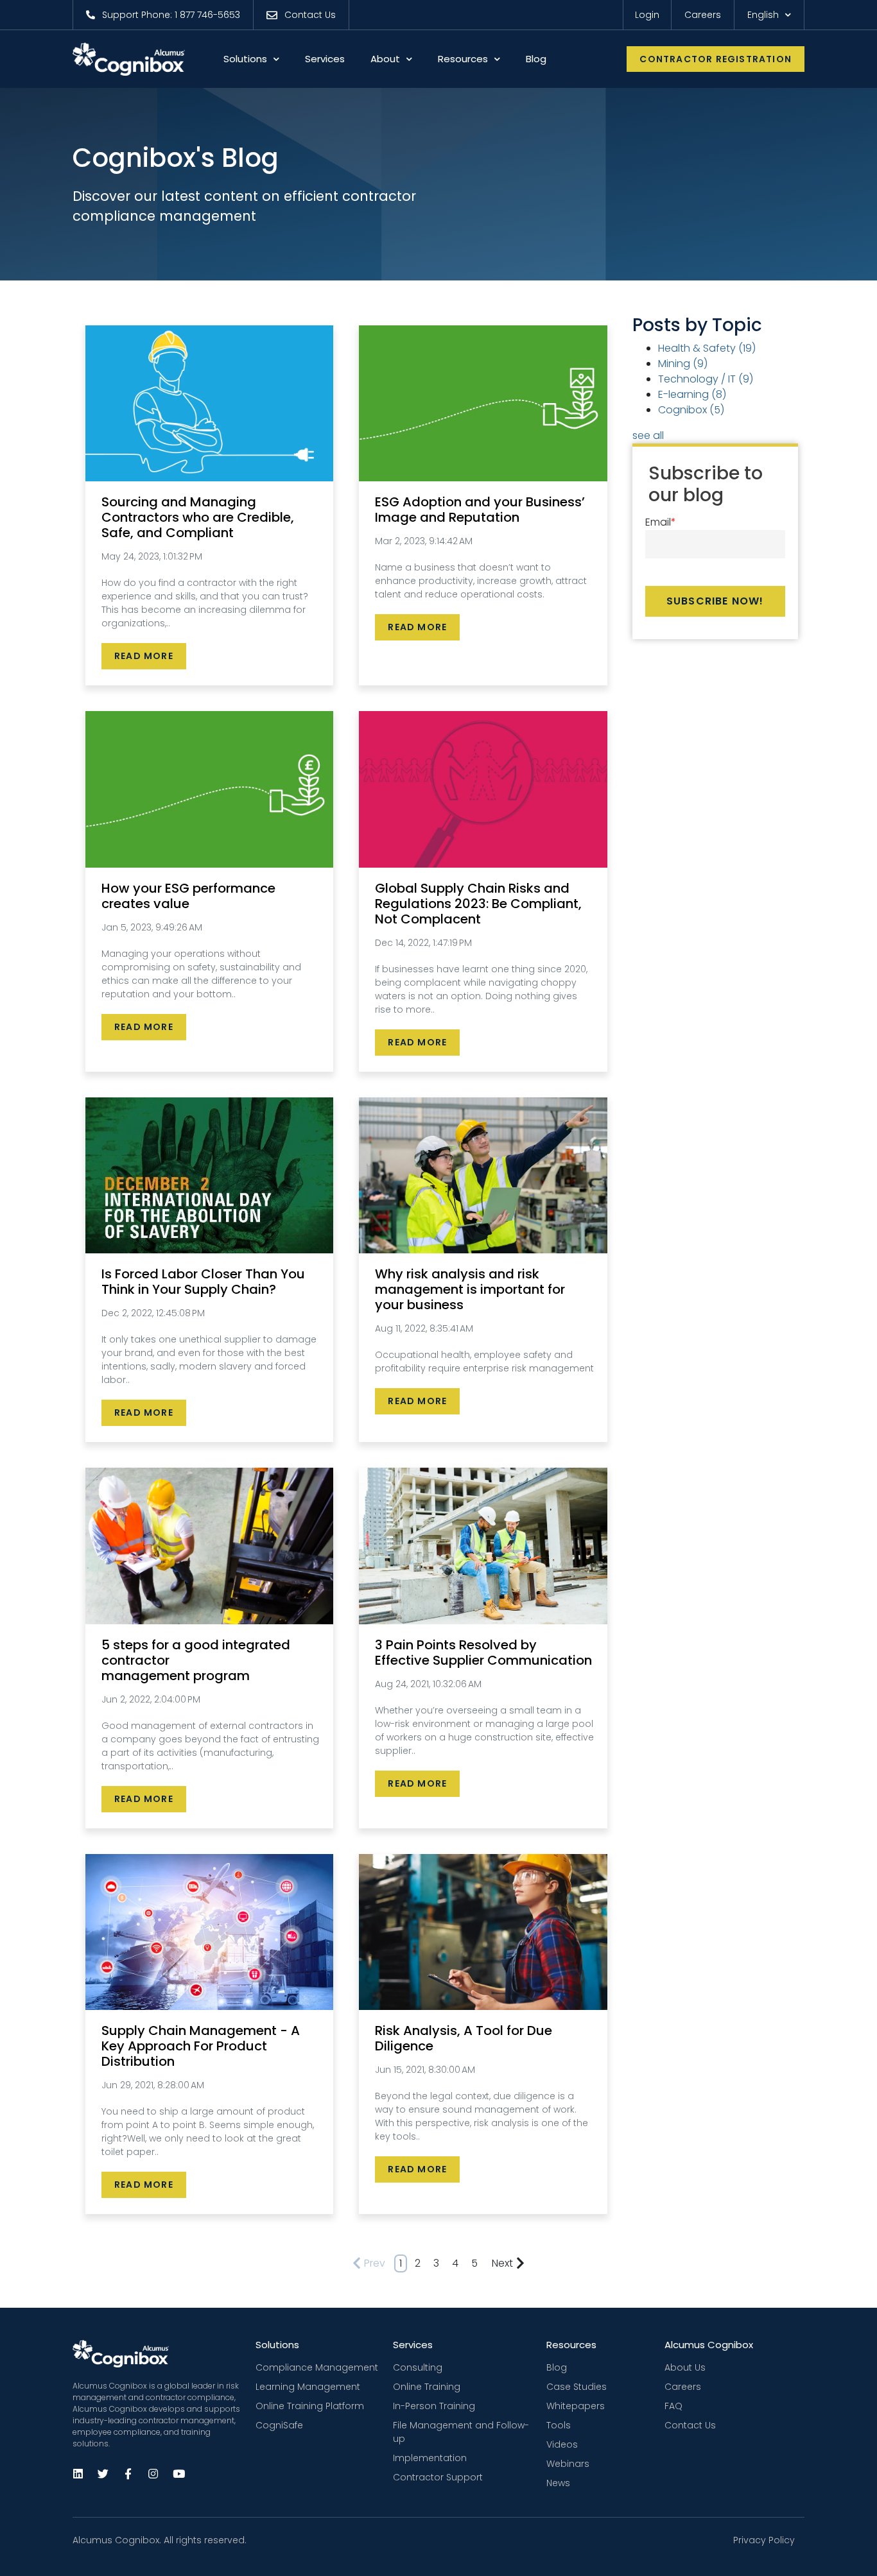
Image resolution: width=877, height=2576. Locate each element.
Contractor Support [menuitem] (438, 2477)
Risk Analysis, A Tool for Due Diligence (464, 2038)
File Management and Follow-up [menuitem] (461, 2432)
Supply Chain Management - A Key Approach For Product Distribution (201, 2046)
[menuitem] (163, 15)
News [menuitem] (558, 2483)
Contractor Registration (716, 59)
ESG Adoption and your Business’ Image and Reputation (480, 510)
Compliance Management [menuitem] (317, 2367)
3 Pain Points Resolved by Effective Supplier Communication (483, 1653)
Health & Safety (707, 348)
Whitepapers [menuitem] (576, 2406)
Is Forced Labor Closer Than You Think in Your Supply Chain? (203, 1282)
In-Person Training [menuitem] (434, 2406)
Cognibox (691, 410)
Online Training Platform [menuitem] (310, 2406)
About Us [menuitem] (685, 2367)
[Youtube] (178, 2473)
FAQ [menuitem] (673, 2406)
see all (648, 435)
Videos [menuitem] (562, 2444)
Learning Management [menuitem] (308, 2387)
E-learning (692, 394)
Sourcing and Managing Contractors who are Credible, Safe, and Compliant (198, 517)
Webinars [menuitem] (568, 2464)
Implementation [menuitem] (430, 2458)
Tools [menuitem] (559, 2425)
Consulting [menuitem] (418, 2367)
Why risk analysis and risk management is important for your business (470, 1289)
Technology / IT (706, 379)
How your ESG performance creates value (188, 896)
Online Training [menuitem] (427, 2387)
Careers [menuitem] (683, 2387)
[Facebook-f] (128, 2473)
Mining (683, 364)
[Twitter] (103, 2473)
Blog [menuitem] (557, 2367)
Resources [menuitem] (571, 2345)
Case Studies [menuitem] (577, 2387)
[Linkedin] (78, 2473)
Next (502, 2263)
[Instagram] (153, 2473)
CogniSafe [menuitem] (279, 2425)
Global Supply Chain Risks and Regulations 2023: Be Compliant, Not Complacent (478, 904)
